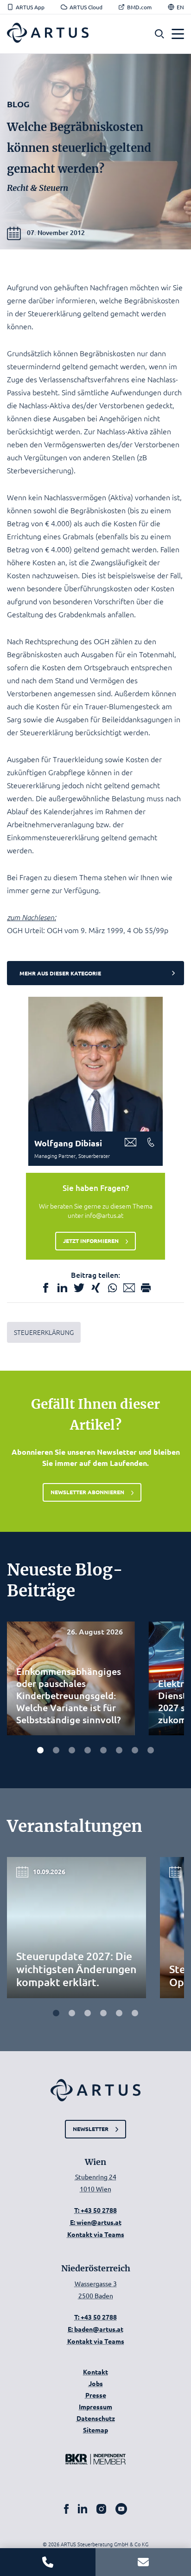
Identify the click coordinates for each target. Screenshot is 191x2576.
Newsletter (91, 2129)
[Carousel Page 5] (103, 1750)
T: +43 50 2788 (95, 2210)
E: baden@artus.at (95, 2329)
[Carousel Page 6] (119, 1750)
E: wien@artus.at (96, 2222)
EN (180, 7)
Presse (96, 2395)
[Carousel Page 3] (72, 1750)
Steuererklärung (44, 1332)
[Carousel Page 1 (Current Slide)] (40, 1750)
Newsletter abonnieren (87, 1492)
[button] (159, 34)
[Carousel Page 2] (56, 1750)
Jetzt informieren (91, 1241)
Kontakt (95, 2372)
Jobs (96, 2383)
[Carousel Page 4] (88, 1750)
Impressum (95, 2406)
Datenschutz (96, 2418)
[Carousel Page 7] (135, 1750)
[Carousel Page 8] (151, 1750)
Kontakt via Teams (96, 2234)
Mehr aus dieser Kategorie (60, 973)
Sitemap (95, 2430)
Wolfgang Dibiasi (68, 1143)
